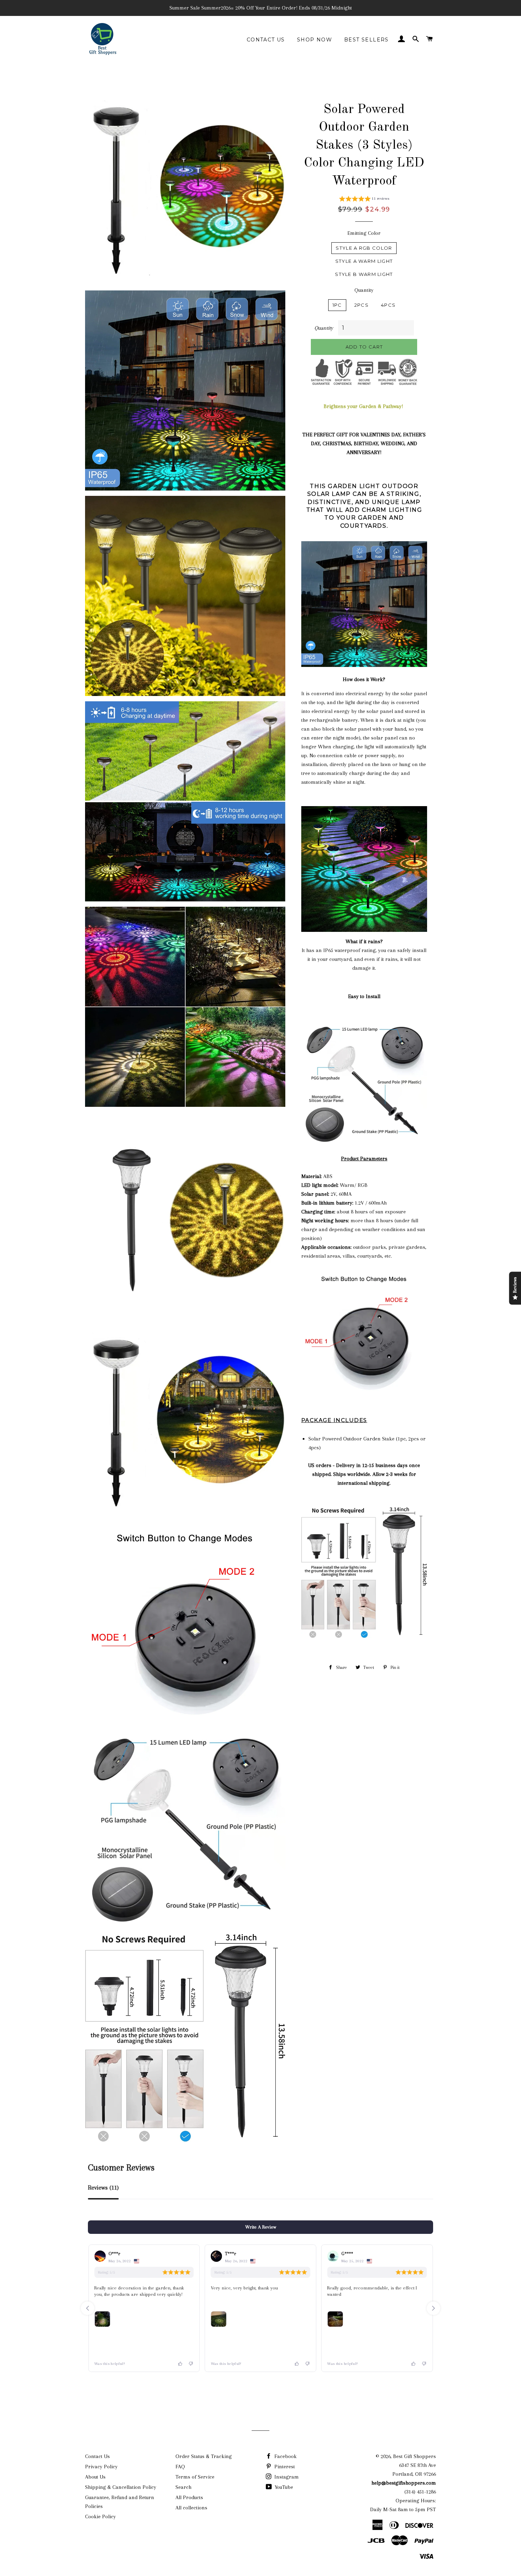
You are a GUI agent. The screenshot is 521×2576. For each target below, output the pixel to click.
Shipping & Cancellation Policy (121, 2487)
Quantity (364, 290)
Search (183, 2487)
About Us (95, 2477)
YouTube (283, 2487)
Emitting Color (364, 233)
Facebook (285, 2456)
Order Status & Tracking (204, 2456)
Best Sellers (366, 40)
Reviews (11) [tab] (103, 2188)
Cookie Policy (100, 2516)
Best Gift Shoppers (414, 2456)
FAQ (180, 2467)
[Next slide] (433, 2308)
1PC (337, 305)
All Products (189, 2497)
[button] (364, 200)
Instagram (286, 2477)
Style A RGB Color (364, 248)
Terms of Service (195, 2477)
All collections (191, 2508)
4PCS (388, 305)
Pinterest (284, 2467)
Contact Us (266, 40)
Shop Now (315, 40)
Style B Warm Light (364, 274)
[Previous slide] (88, 2308)
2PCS (362, 305)
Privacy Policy (101, 2467)
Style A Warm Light (364, 261)
